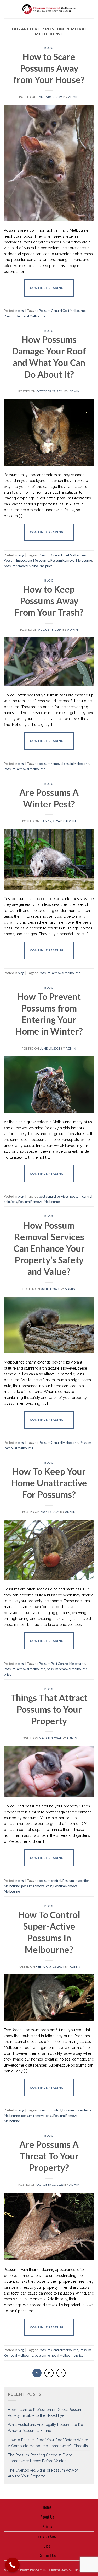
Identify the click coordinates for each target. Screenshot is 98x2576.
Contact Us (47, 2555)
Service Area (47, 2536)
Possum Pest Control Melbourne (62, 1664)
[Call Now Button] (12, 2565)
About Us (47, 2517)
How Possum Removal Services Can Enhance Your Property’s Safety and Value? (49, 1248)
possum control (50, 1881)
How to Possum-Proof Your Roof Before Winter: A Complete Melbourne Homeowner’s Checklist (48, 2443)
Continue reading (49, 287)
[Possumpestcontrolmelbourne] (49, 9)
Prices (47, 2526)
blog (49, 48)
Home (47, 2507)
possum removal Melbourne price (28, 566)
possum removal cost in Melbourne (64, 764)
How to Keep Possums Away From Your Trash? (49, 601)
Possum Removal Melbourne (25, 316)
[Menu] (7, 9)
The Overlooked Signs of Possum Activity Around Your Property (43, 2473)
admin (74, 97)
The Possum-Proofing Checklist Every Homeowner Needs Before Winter (40, 2458)
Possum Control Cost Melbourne (62, 311)
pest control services (54, 1196)
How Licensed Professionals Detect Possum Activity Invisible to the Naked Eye (45, 2413)
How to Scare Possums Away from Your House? (49, 68)
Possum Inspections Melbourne (27, 560)
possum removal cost (37, 1886)
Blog (47, 2546)
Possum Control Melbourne (59, 1443)
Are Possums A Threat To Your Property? (49, 2156)
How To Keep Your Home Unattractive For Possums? (49, 1483)
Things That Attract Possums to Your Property (49, 1709)
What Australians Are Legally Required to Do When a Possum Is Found (45, 2428)
